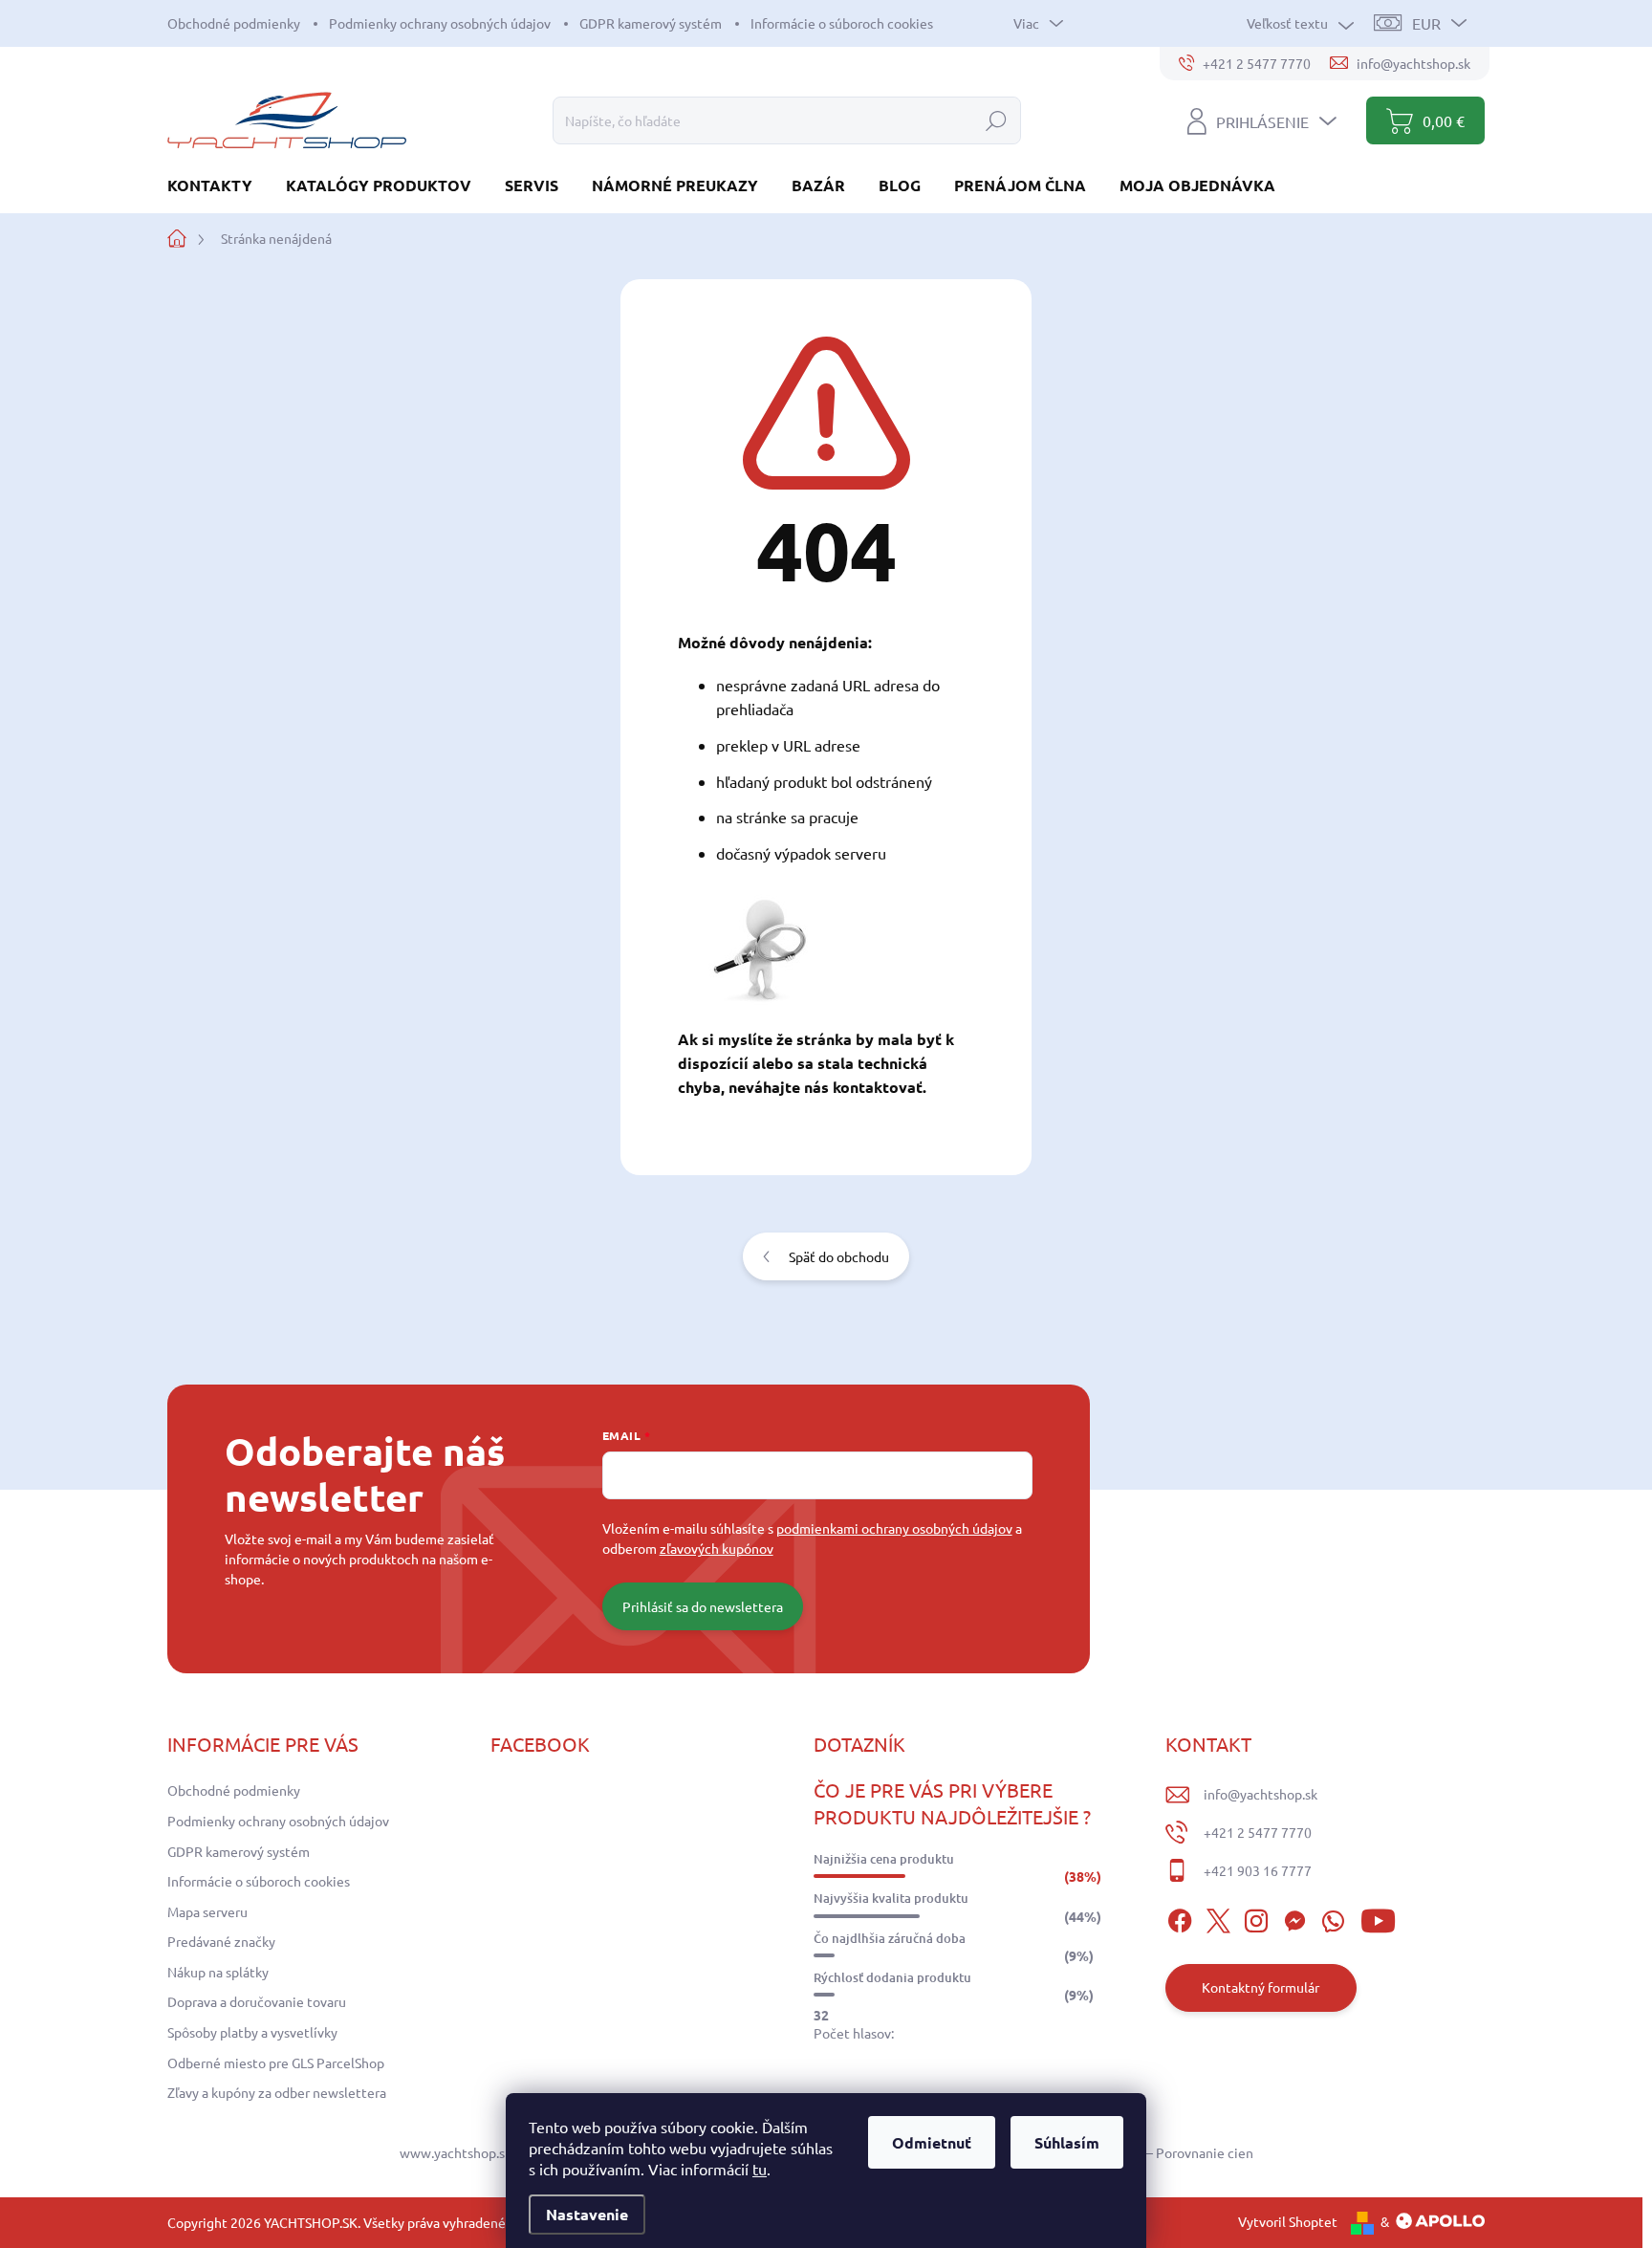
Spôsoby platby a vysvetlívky (252, 2032)
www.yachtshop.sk (456, 2152)
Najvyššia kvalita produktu (891, 1898)
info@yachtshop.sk (1261, 1794)
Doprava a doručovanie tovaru (257, 2001)
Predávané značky (221, 1941)
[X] (1218, 1918)
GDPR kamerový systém (651, 23)
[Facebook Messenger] (1294, 1918)
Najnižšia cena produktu (884, 1859)
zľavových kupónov (717, 1548)
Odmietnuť (932, 2142)
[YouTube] (1378, 1918)
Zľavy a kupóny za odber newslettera (277, 2092)
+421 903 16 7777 (1258, 1870)
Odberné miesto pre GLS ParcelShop (276, 2062)
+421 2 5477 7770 (1258, 1832)
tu (760, 2169)
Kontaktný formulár (1261, 1987)
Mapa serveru (207, 1911)
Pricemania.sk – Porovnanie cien (1157, 2152)
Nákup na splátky (218, 1972)
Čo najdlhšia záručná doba (890, 1938)
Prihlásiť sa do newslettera (703, 1606)
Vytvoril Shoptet (1288, 2221)
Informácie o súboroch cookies (842, 23)
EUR (1426, 23)
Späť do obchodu (839, 1256)
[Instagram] (1256, 1918)
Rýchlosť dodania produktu (892, 1977)
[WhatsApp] (1333, 1918)
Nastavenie (587, 2214)
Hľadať (996, 120)
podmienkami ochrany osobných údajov (894, 1528)
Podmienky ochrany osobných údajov (440, 23)
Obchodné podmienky (234, 23)
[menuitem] (217, 185)
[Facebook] (1180, 1918)
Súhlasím (1067, 2142)
